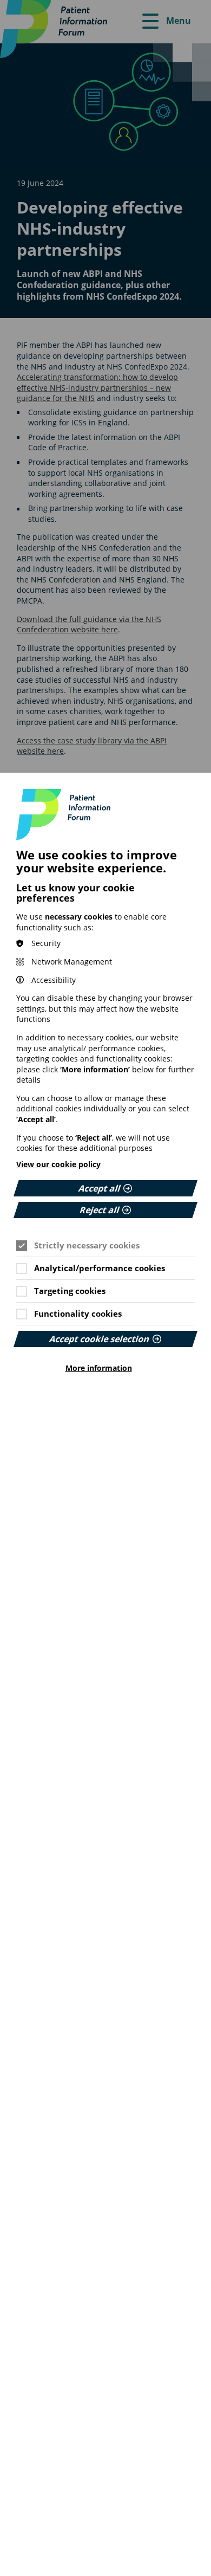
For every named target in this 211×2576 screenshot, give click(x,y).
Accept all (100, 1188)
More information (99, 1368)
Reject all (100, 1210)
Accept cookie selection (100, 1339)
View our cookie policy (58, 1164)
